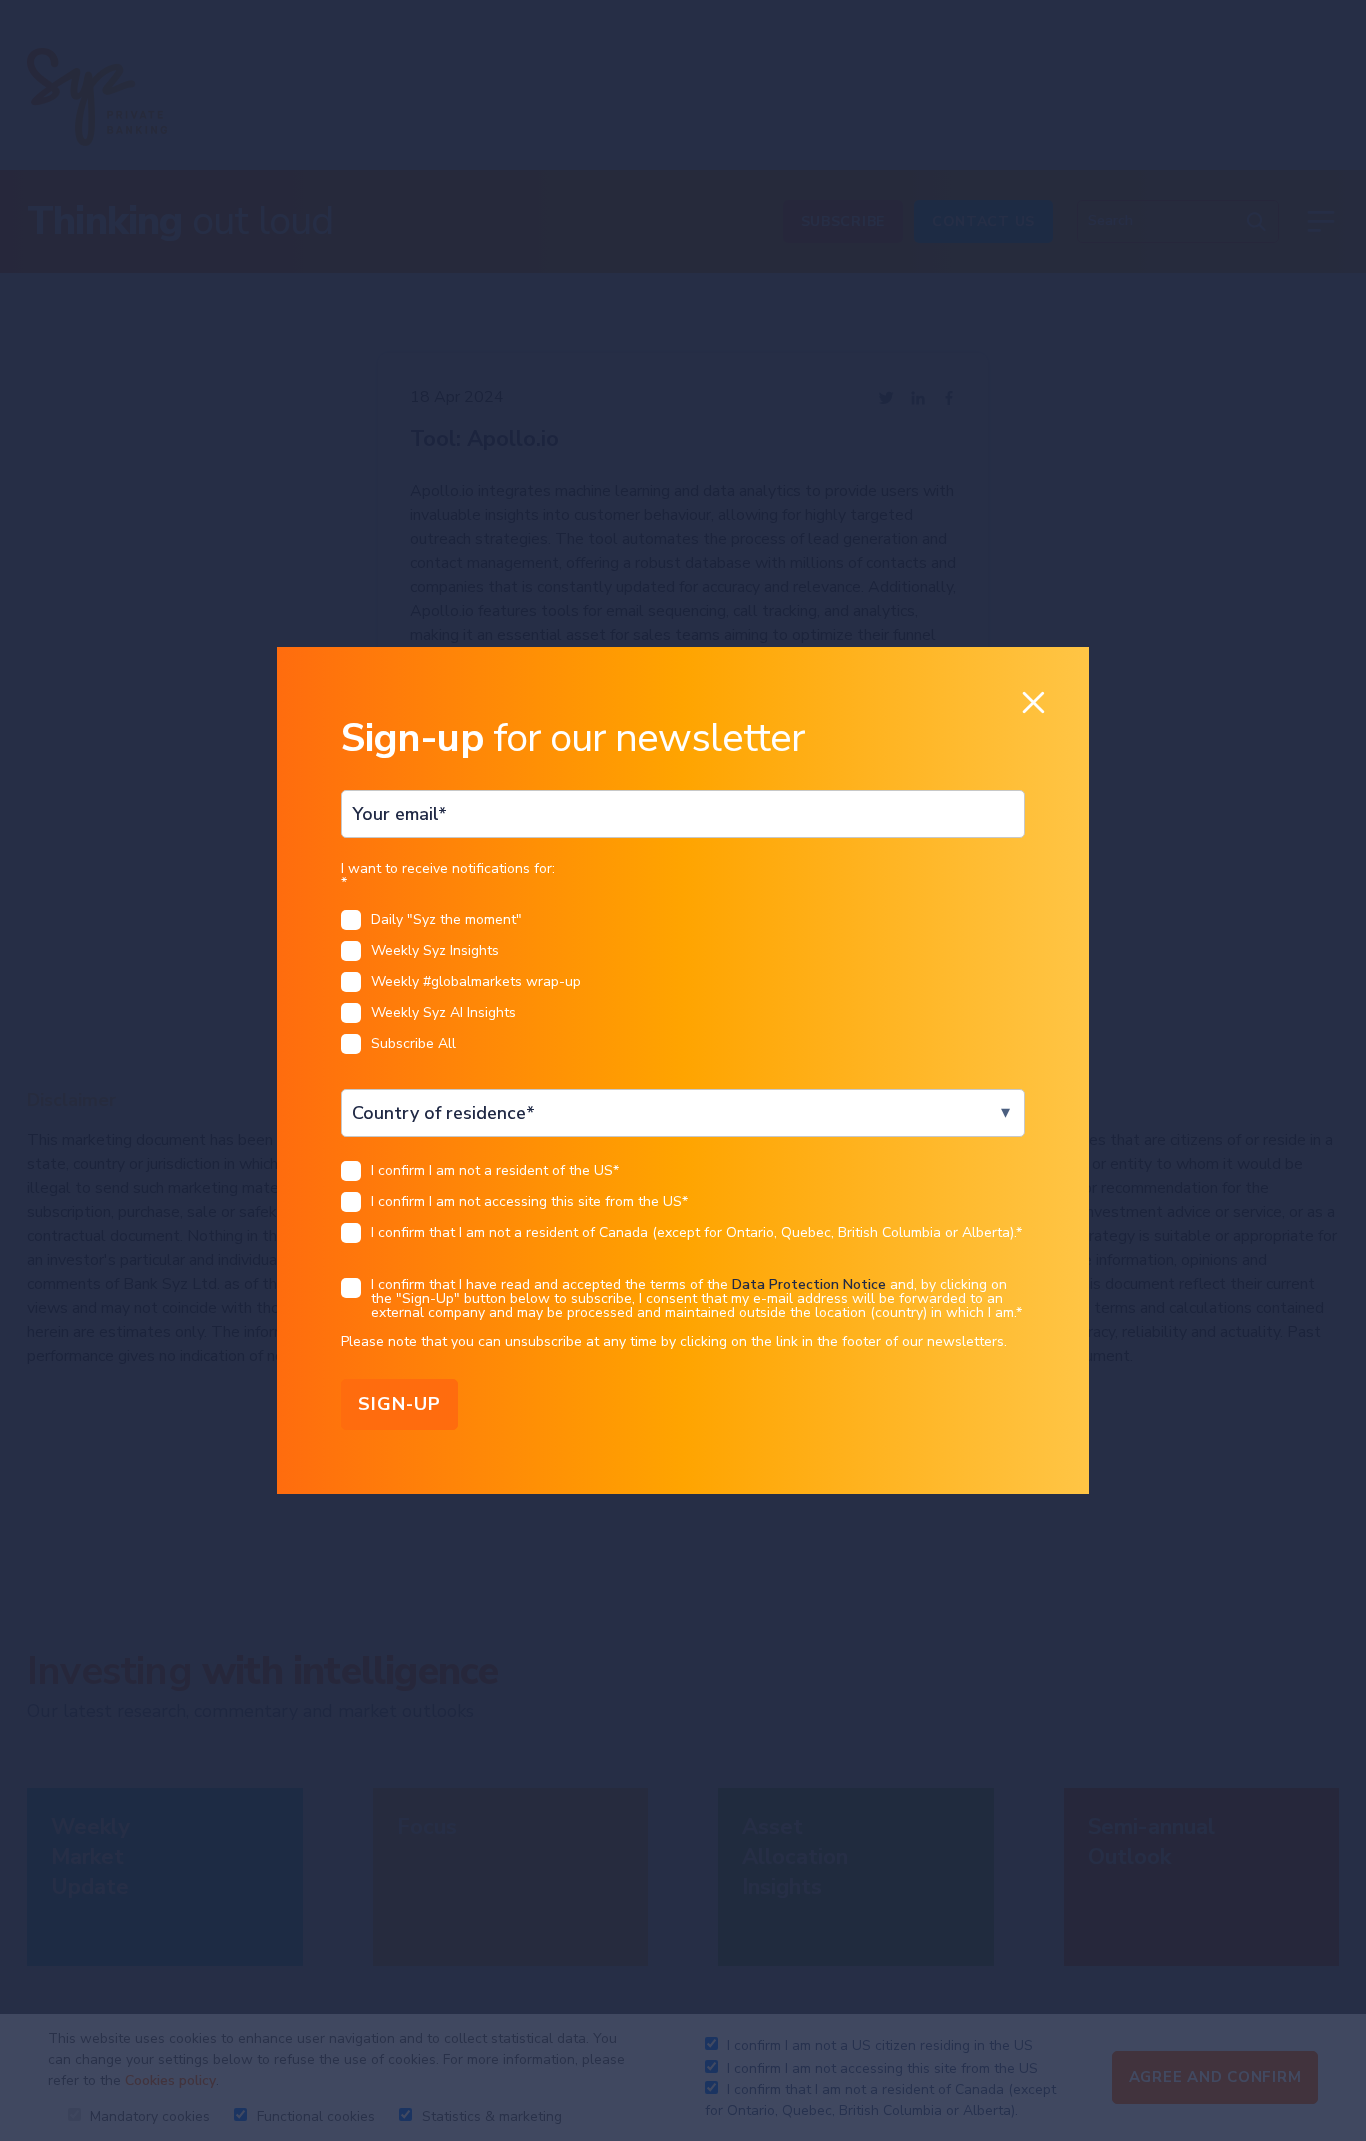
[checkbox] (682, 987)
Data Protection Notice (809, 1284)
